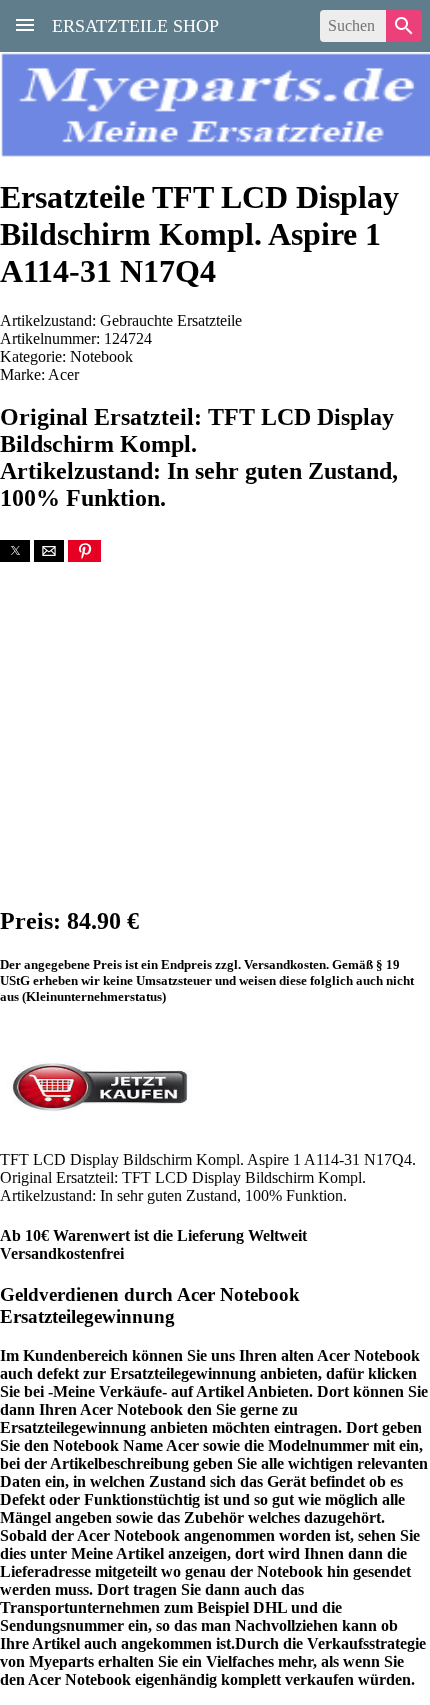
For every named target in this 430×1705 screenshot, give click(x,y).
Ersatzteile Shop (135, 24)
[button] (15, 551)
